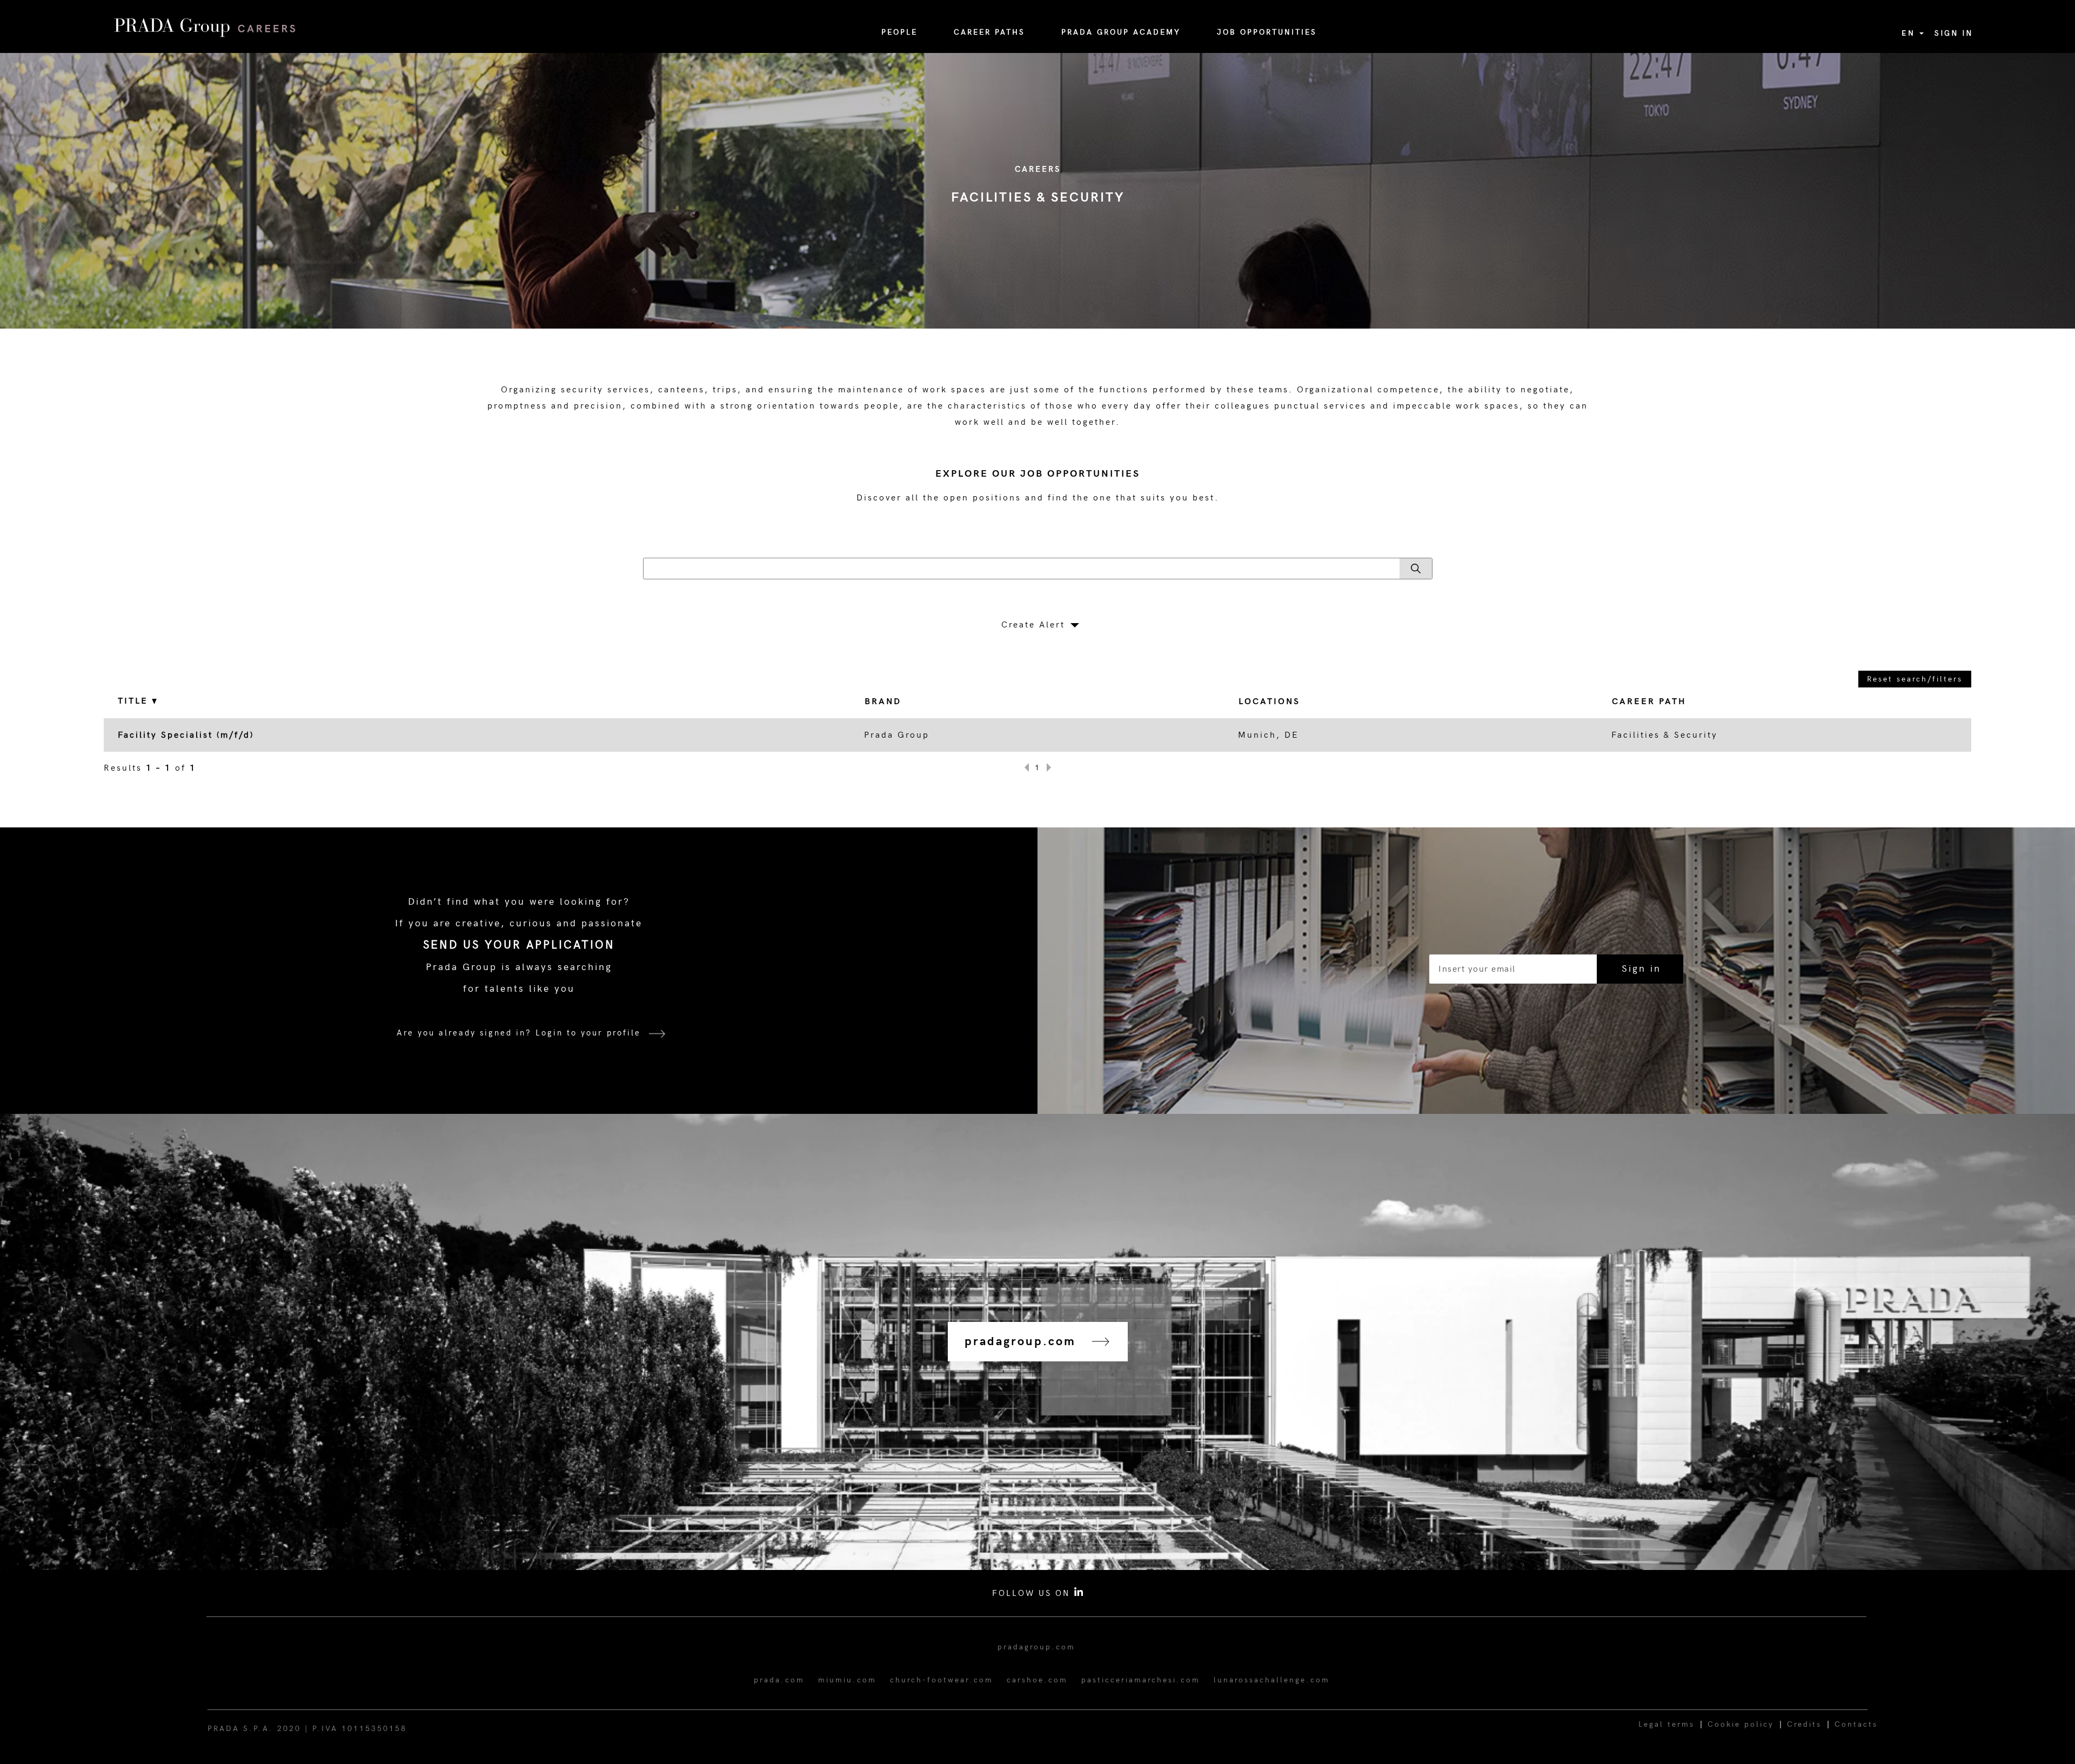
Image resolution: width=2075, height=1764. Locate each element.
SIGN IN (1954, 33)
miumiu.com (847, 1680)
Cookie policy (1741, 1724)
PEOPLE (899, 32)
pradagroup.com (1036, 1647)
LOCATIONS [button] (1269, 702)
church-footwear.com (942, 1680)
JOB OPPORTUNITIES (1267, 32)
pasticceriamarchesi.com (1141, 1680)
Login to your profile (588, 1033)
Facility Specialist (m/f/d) (186, 735)
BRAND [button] (883, 702)
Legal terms (1666, 1724)
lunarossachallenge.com (1272, 1680)
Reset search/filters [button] (1915, 679)
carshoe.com (1037, 1680)
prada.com (779, 1680)
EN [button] (1910, 33)
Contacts (1856, 1724)
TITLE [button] (135, 701)
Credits (1804, 1724)
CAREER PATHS (989, 32)
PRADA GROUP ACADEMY (1121, 32)
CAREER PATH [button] (1649, 702)
